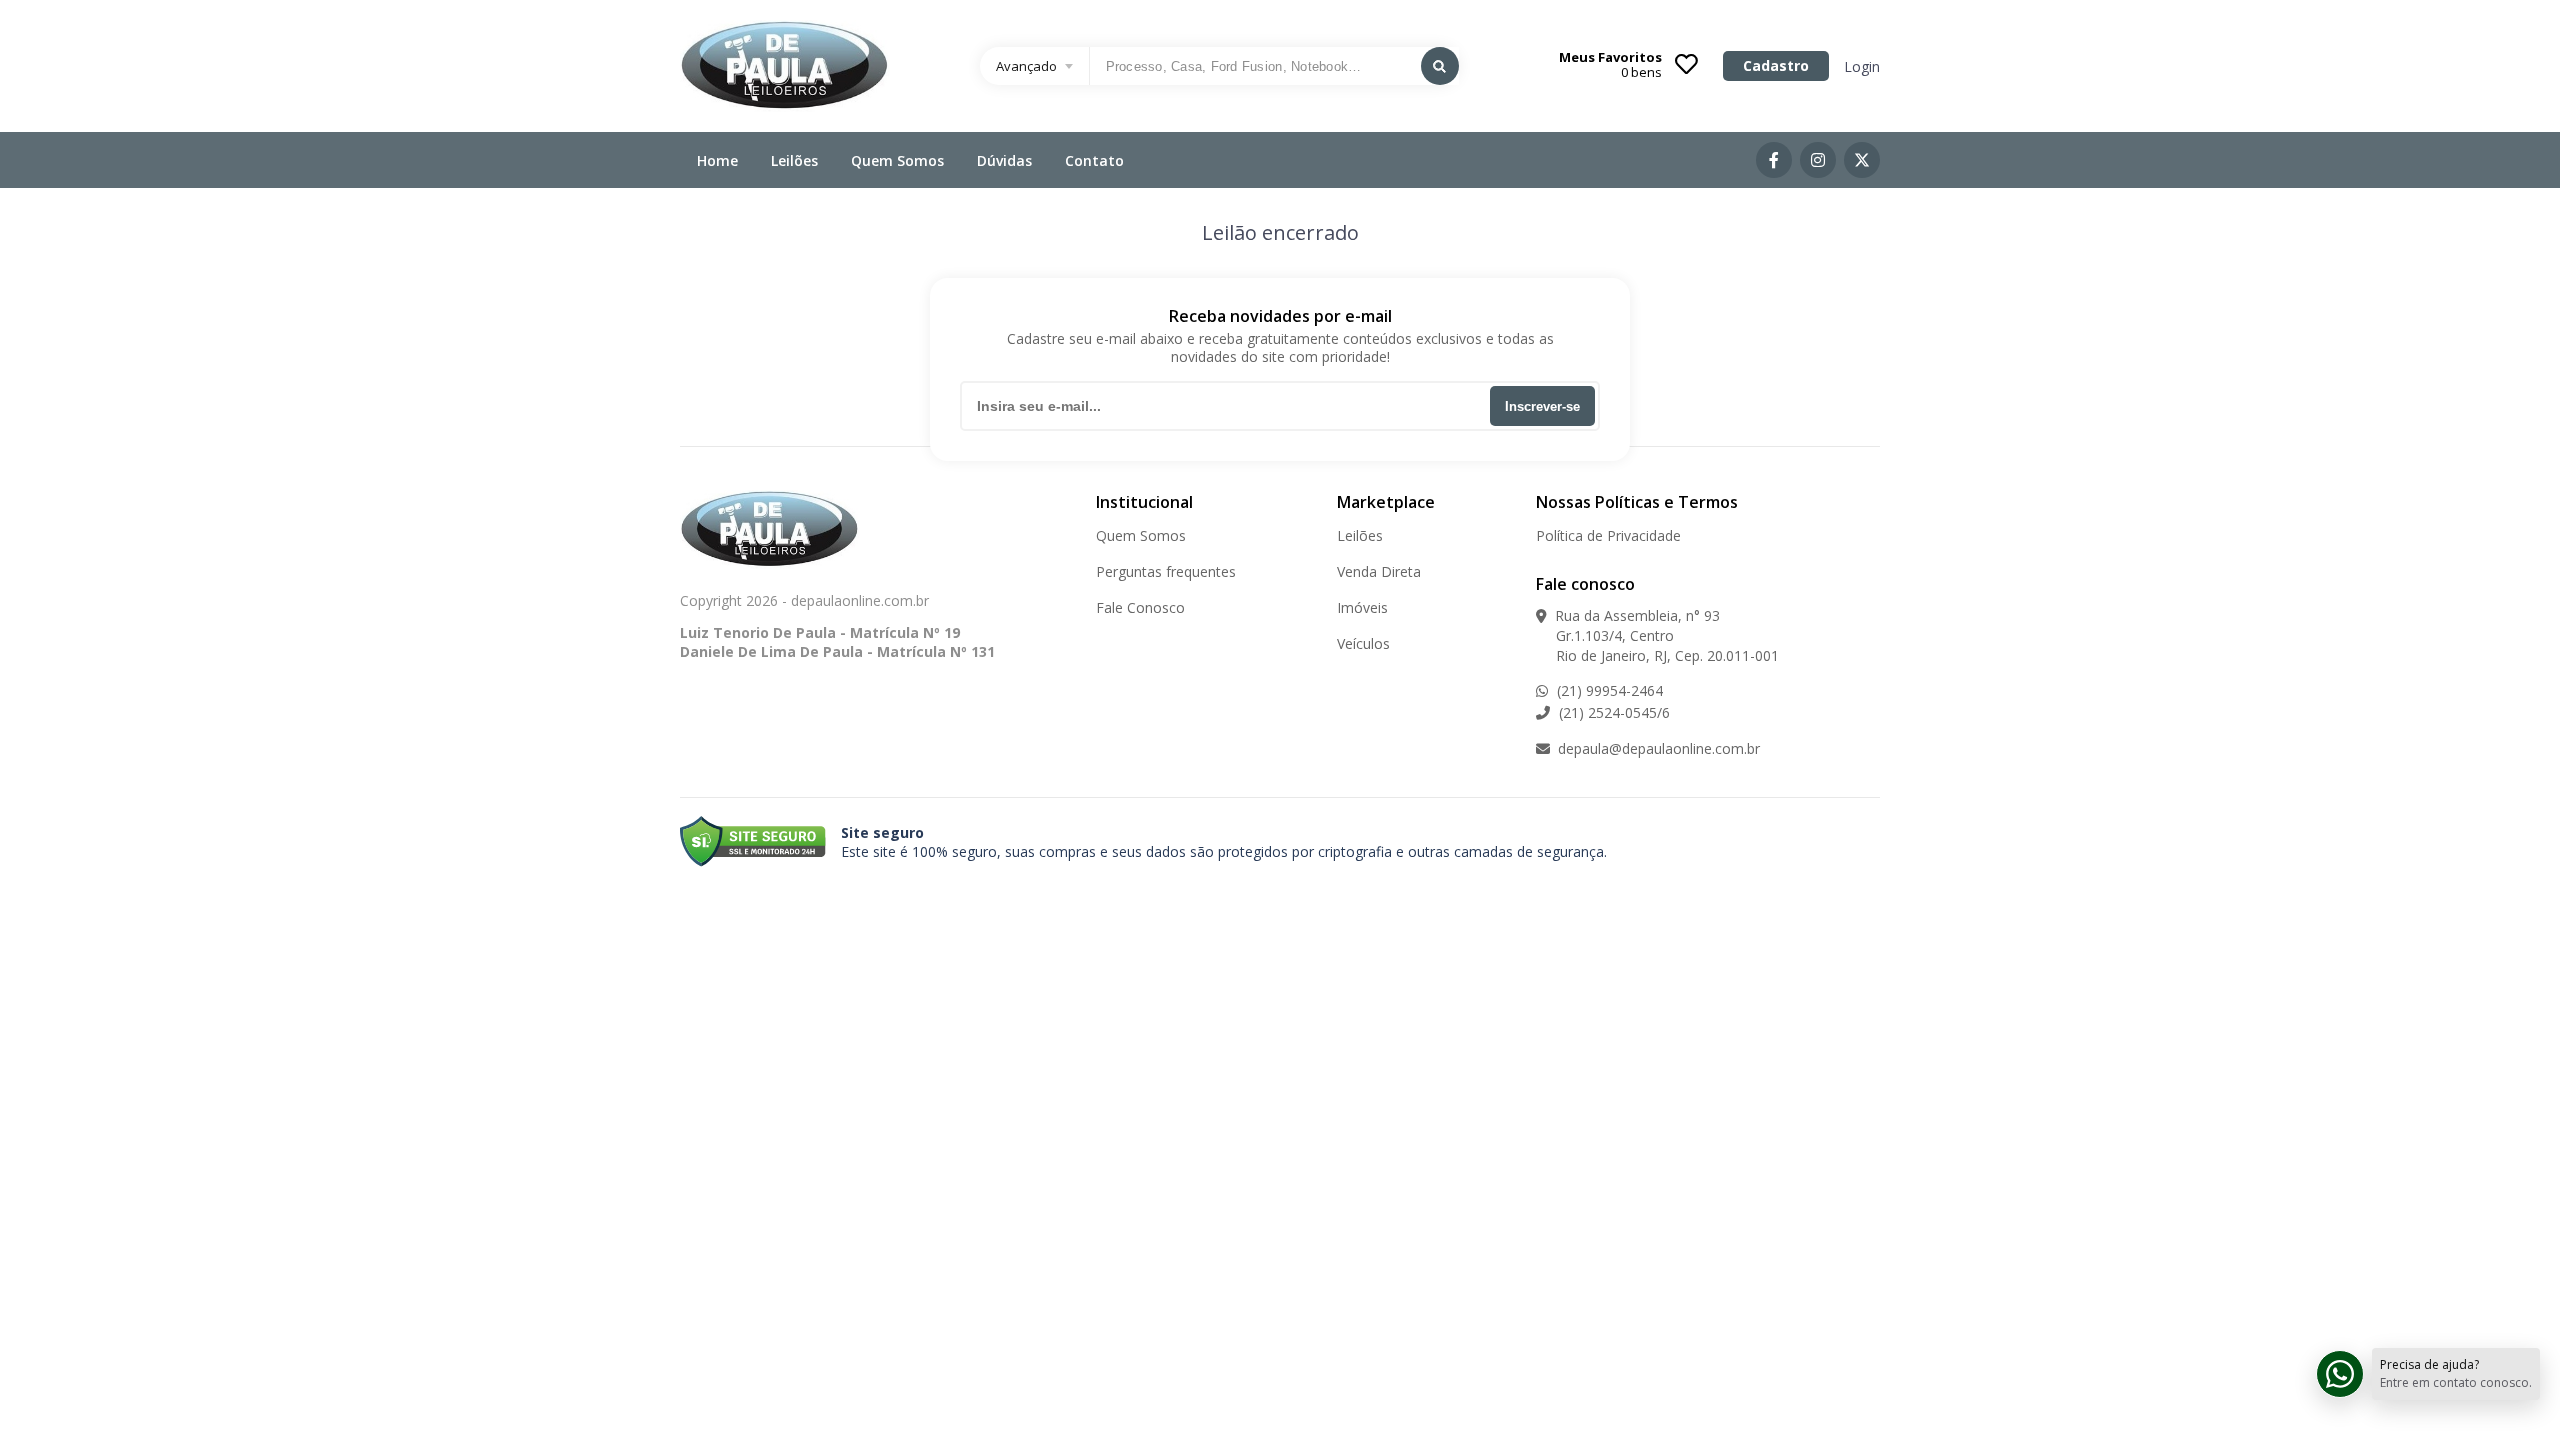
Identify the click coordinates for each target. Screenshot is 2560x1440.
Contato (1094, 160)
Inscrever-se (1542, 406)
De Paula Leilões (785, 66)
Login (1862, 66)
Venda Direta (1379, 571)
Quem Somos (897, 160)
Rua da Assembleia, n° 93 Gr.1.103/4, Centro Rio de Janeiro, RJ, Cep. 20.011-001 (1657, 635)
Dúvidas (1004, 160)
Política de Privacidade (1608, 535)
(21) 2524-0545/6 (1612, 712)
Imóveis (1362, 607)
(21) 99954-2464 (1608, 690)
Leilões (794, 160)
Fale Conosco (1140, 607)
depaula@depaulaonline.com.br (1657, 748)
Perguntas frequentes (1166, 571)
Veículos (1363, 643)
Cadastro (1776, 65)
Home (717, 160)
